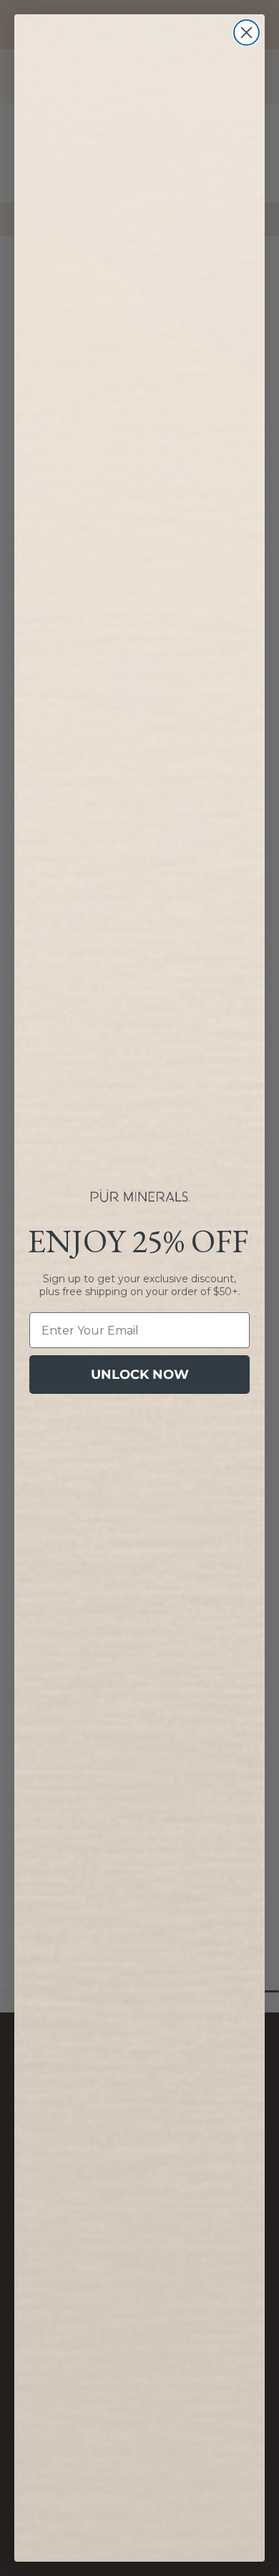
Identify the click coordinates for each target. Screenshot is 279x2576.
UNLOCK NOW (140, 1375)
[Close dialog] (246, 33)
